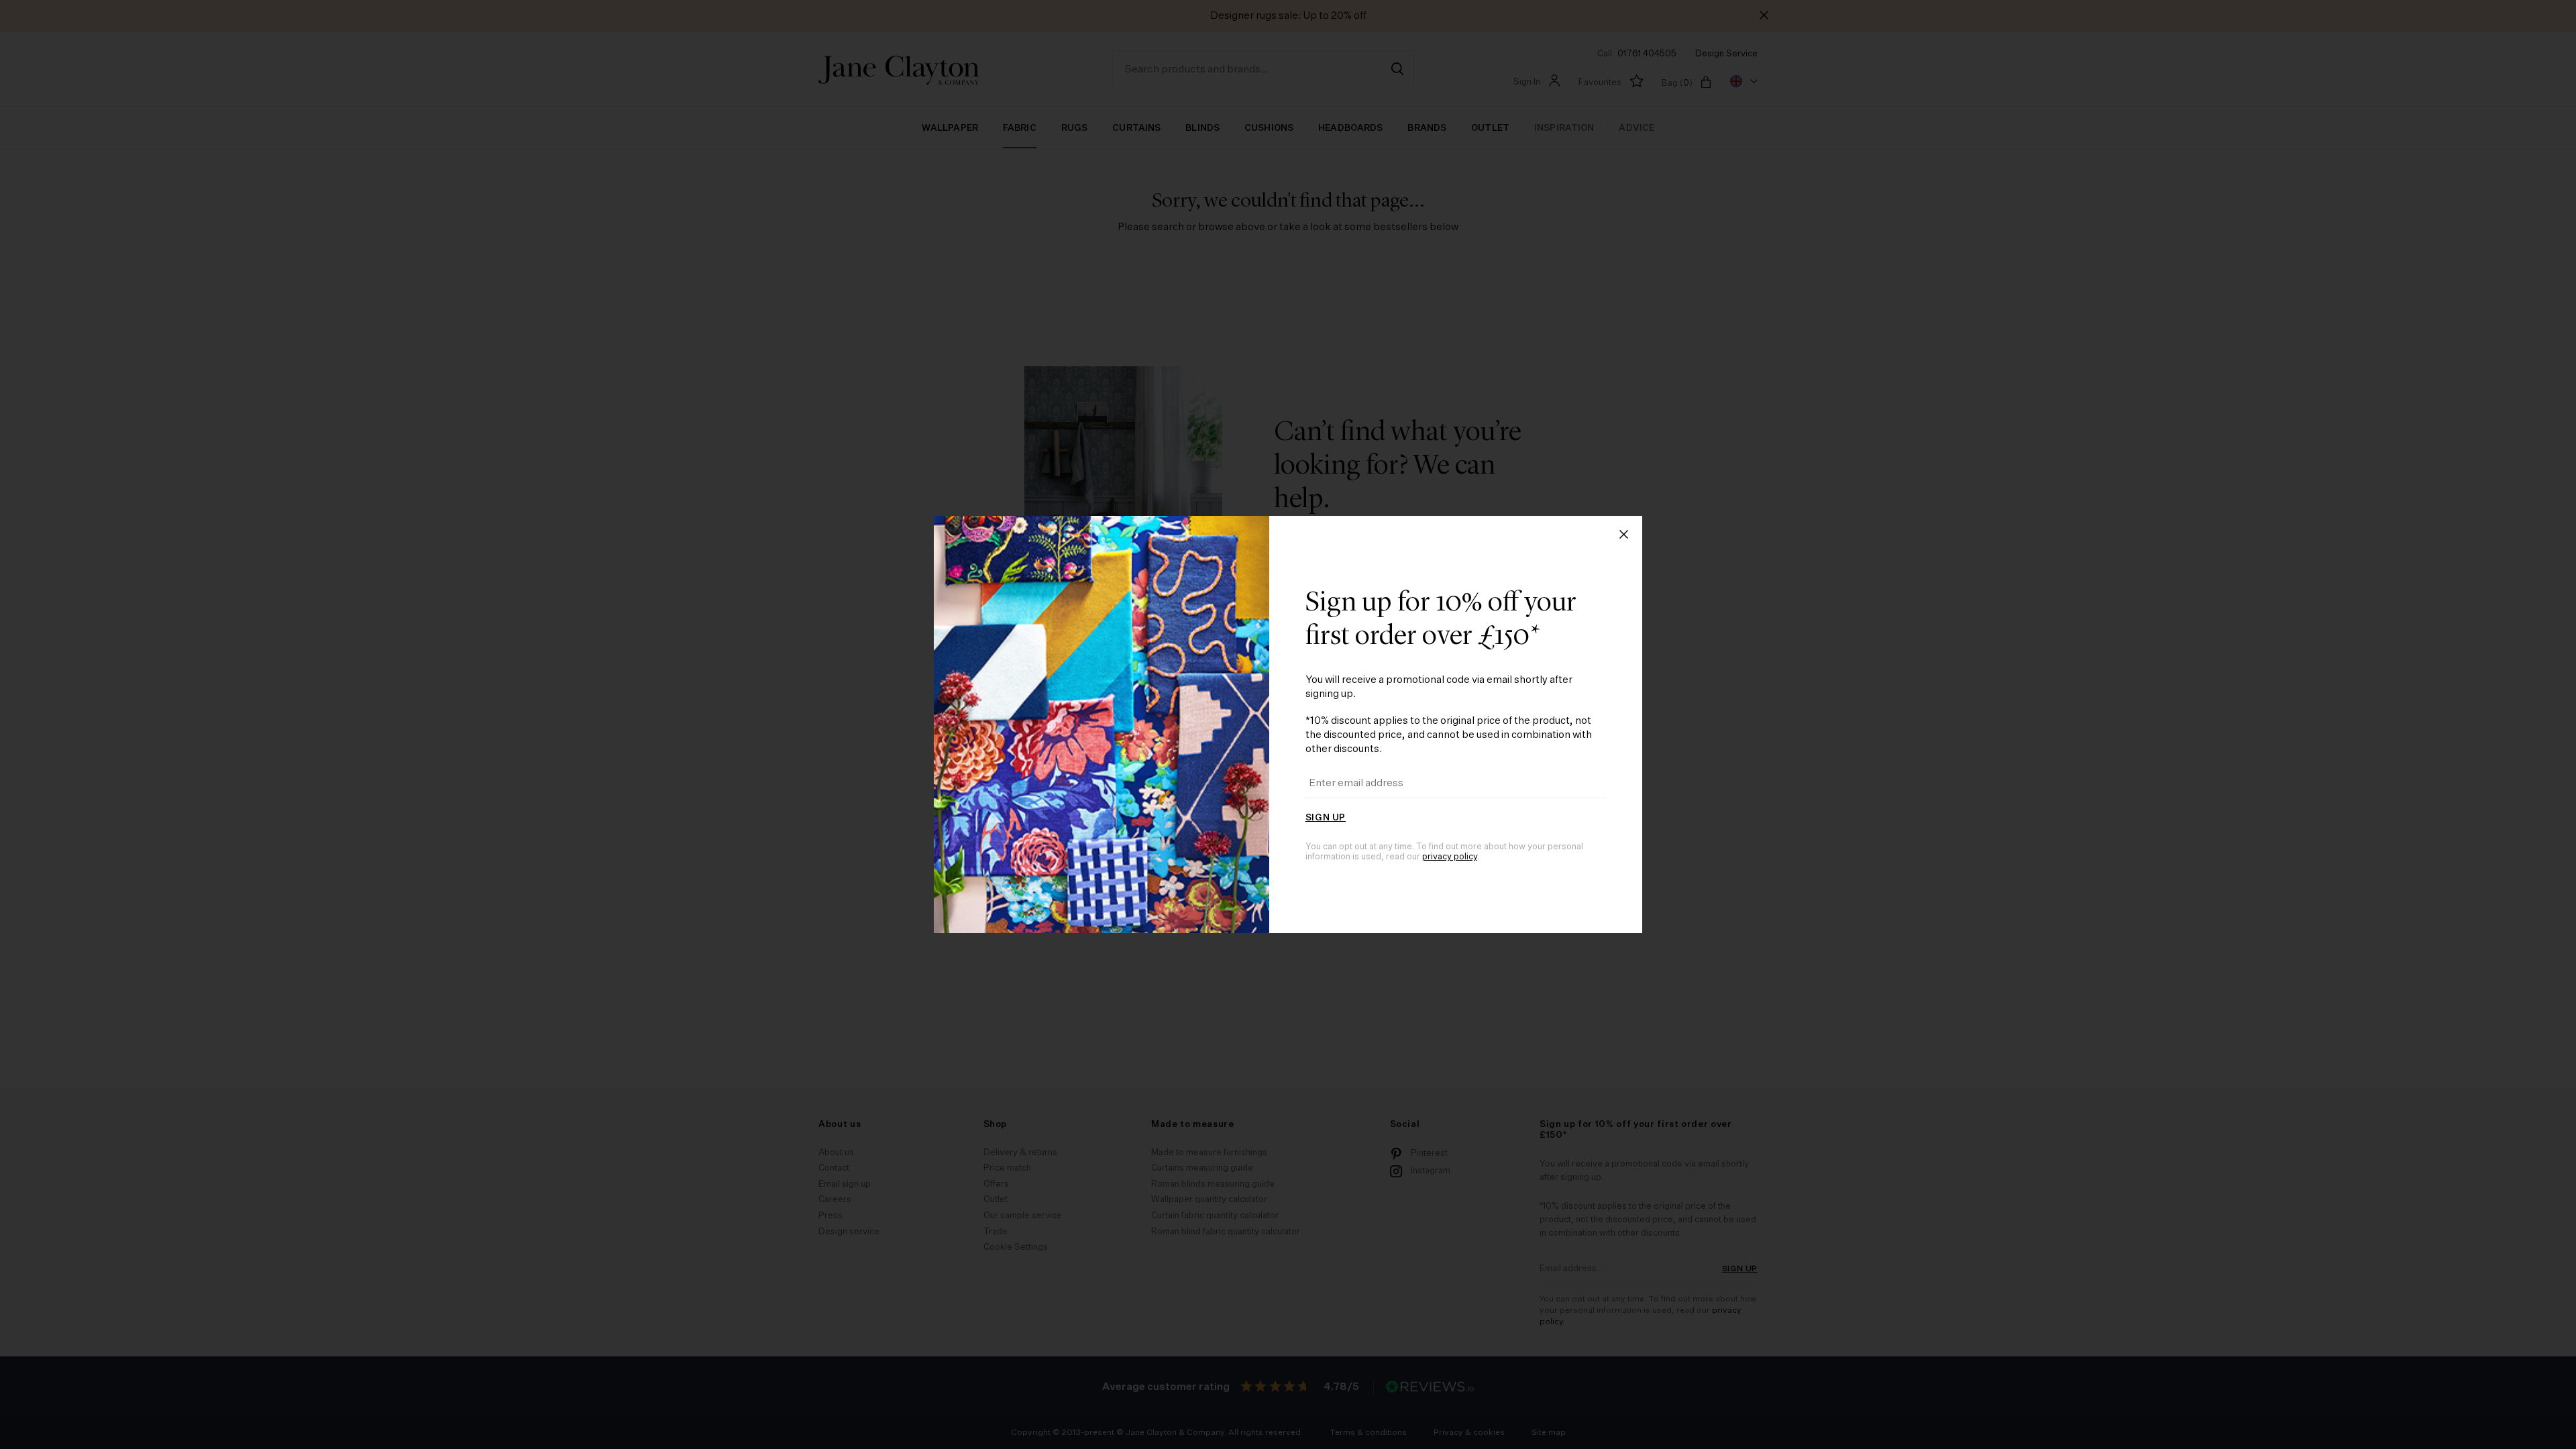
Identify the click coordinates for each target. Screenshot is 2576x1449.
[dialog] (1288, 724)
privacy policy (1450, 857)
